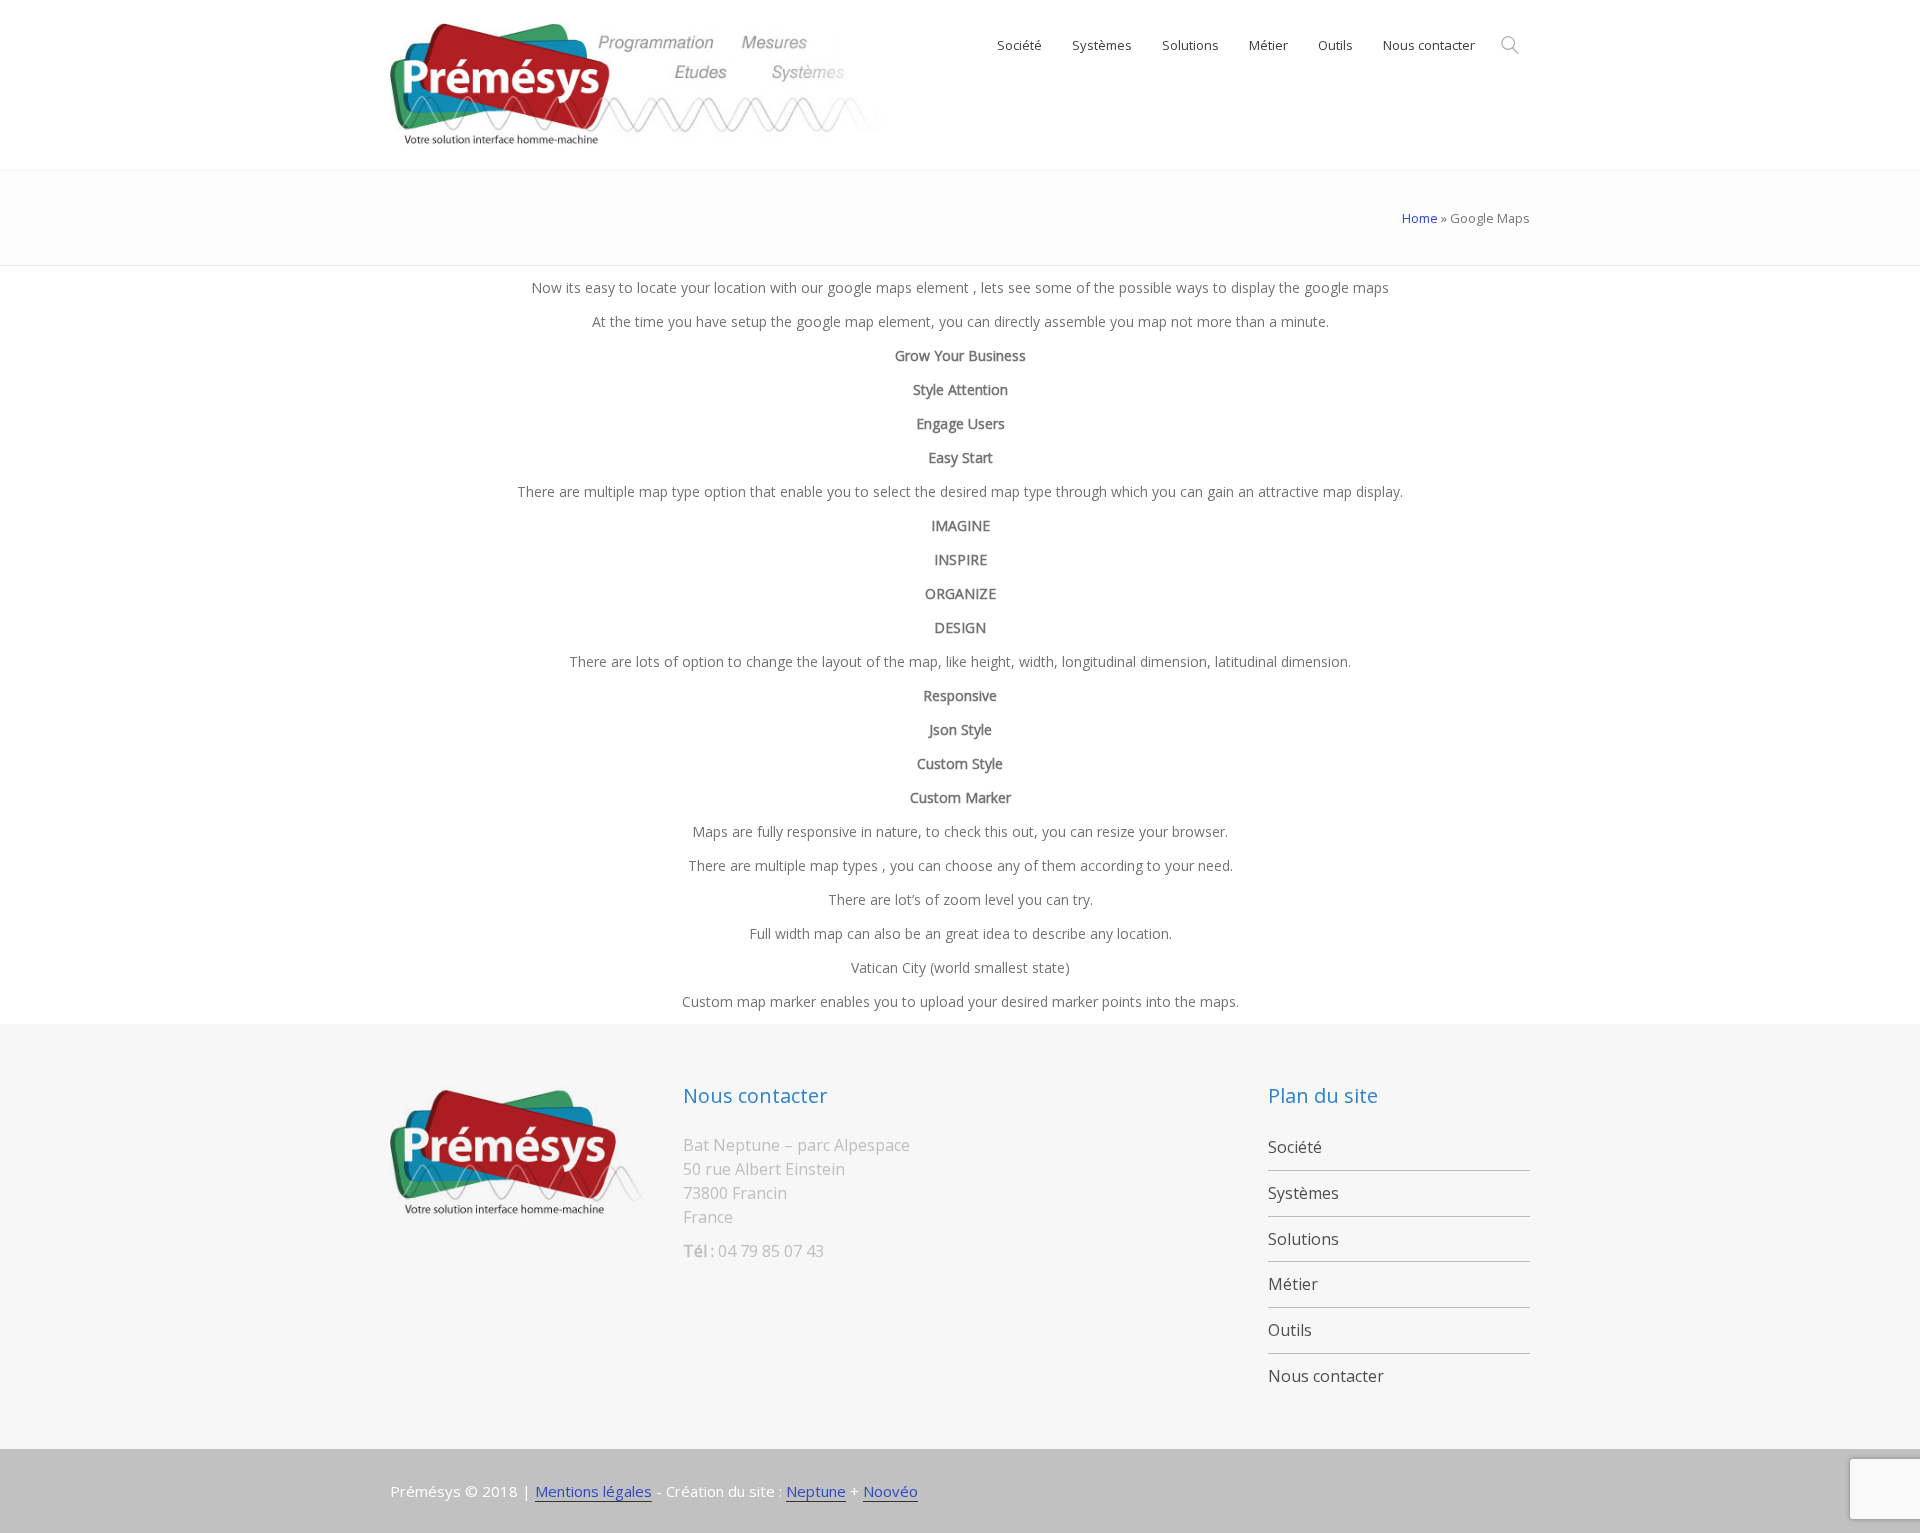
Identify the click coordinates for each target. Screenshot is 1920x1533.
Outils (1290, 1330)
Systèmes (1303, 1193)
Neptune (816, 1491)
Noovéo (890, 1491)
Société (1295, 1147)
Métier (1293, 1284)
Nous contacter (1326, 1376)
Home (1420, 218)
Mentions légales (593, 1491)
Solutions (1303, 1239)
